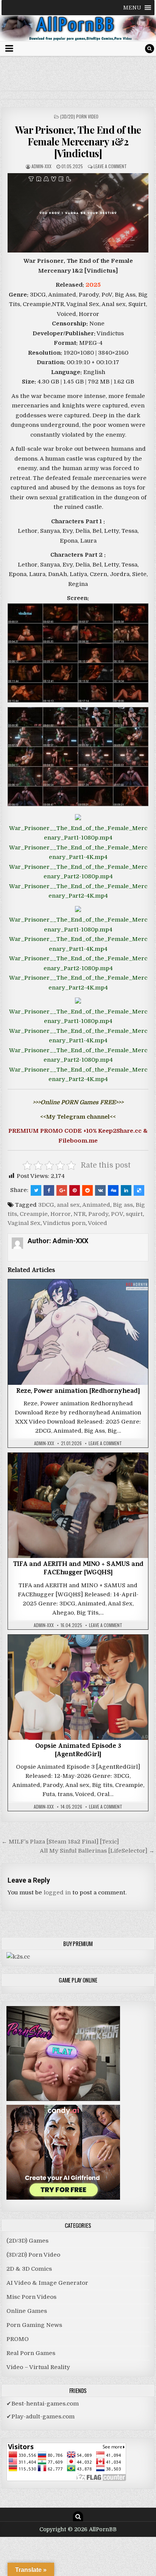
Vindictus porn (64, 1223)
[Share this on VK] (100, 1190)
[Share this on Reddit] (87, 1190)
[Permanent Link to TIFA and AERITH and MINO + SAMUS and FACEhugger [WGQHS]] (78, 1505)
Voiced (97, 1223)
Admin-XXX (41, 166)
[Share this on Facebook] (49, 1190)
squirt (134, 1214)
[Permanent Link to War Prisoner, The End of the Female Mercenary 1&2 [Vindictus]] (78, 213)
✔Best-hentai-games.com (43, 2404)
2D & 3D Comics (29, 2269)
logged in (57, 1893)
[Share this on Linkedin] (126, 1190)
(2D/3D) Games (27, 2241)
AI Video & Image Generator (47, 2283)
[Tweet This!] (36, 1190)
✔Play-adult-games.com (41, 2417)
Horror (61, 1214)
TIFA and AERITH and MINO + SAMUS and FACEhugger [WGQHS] (78, 1569)
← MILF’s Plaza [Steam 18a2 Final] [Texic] (60, 1842)
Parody (98, 1214)
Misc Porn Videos (31, 2297)
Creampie (34, 1214)
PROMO (18, 2339)
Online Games (27, 2311)
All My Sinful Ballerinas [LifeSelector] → (97, 1851)
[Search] (150, 49)
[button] (132, 8)
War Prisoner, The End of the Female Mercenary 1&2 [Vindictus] (78, 141)
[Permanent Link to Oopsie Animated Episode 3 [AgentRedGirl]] (78, 1687)
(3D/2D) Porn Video (79, 116)
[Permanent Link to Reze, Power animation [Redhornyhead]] (78, 1332)
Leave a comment (110, 166)
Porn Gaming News (34, 2325)
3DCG (46, 1205)
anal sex (68, 1205)
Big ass (123, 1205)
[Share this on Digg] (113, 1190)
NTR (80, 1214)
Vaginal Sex (24, 1223)
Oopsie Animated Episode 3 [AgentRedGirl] (78, 1751)
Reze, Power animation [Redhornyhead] (78, 1392)
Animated (96, 1205)
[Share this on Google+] (62, 1190)
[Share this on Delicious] (139, 1190)
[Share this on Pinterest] (75, 1190)
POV (117, 1214)
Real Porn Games (31, 2353)
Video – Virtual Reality (38, 2367)
